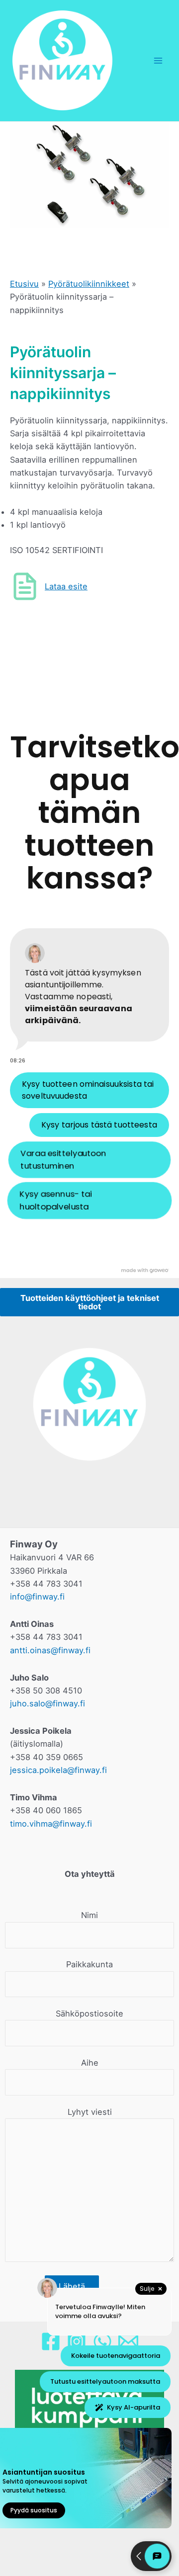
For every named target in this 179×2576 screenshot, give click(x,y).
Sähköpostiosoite (89, 2013)
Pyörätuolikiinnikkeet (89, 284)
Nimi (89, 1915)
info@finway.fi (37, 1597)
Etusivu (24, 284)
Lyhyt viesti (90, 2112)
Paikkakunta (89, 1964)
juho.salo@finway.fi (47, 1703)
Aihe (90, 2063)
